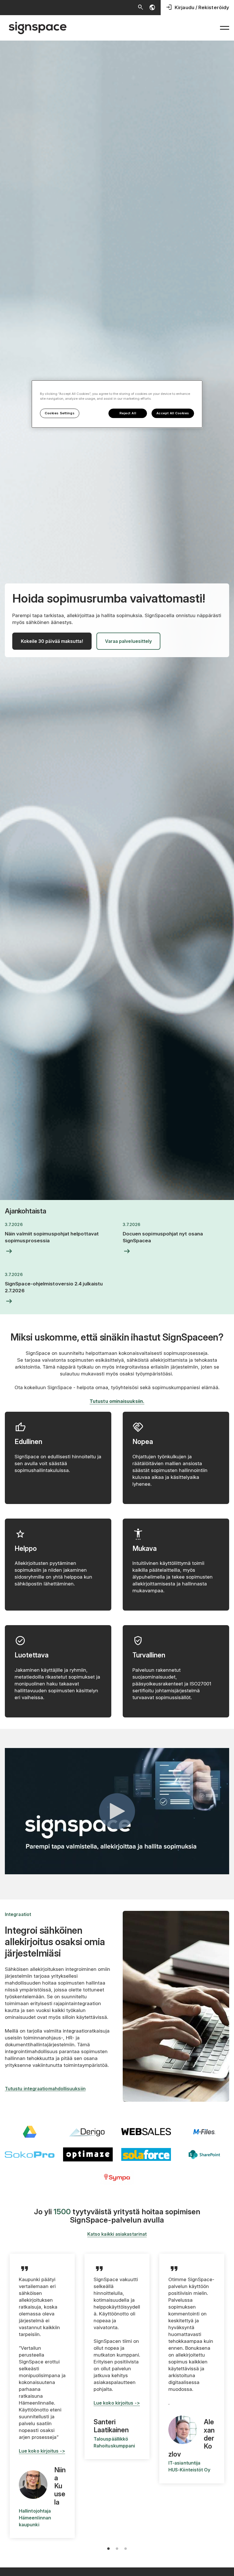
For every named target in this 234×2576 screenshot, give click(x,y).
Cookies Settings (60, 413)
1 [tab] (108, 2549)
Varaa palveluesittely (129, 641)
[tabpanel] (42, 2396)
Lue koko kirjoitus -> (42, 2451)
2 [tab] (117, 2549)
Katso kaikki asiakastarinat (117, 2234)
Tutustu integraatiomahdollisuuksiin (45, 2089)
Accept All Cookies (173, 413)
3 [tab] (126, 2549)
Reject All (128, 413)
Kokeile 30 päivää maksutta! (52, 641)
